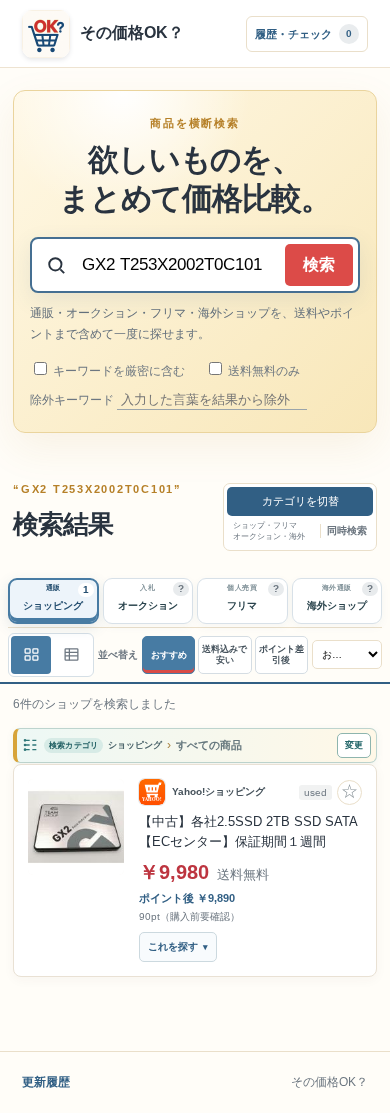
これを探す (173, 946)
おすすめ (169, 655)
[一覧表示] (31, 655)
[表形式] (71, 655)
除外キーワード (73, 400)
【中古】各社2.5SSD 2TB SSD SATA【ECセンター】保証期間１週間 (248, 831)
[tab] (53, 601)
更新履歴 (46, 1082)
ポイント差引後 (281, 654)
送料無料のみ (262, 371)
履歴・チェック (303, 33)
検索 (319, 264)
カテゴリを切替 (300, 501)
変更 (354, 745)
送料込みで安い (224, 654)
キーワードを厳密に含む (117, 371)
